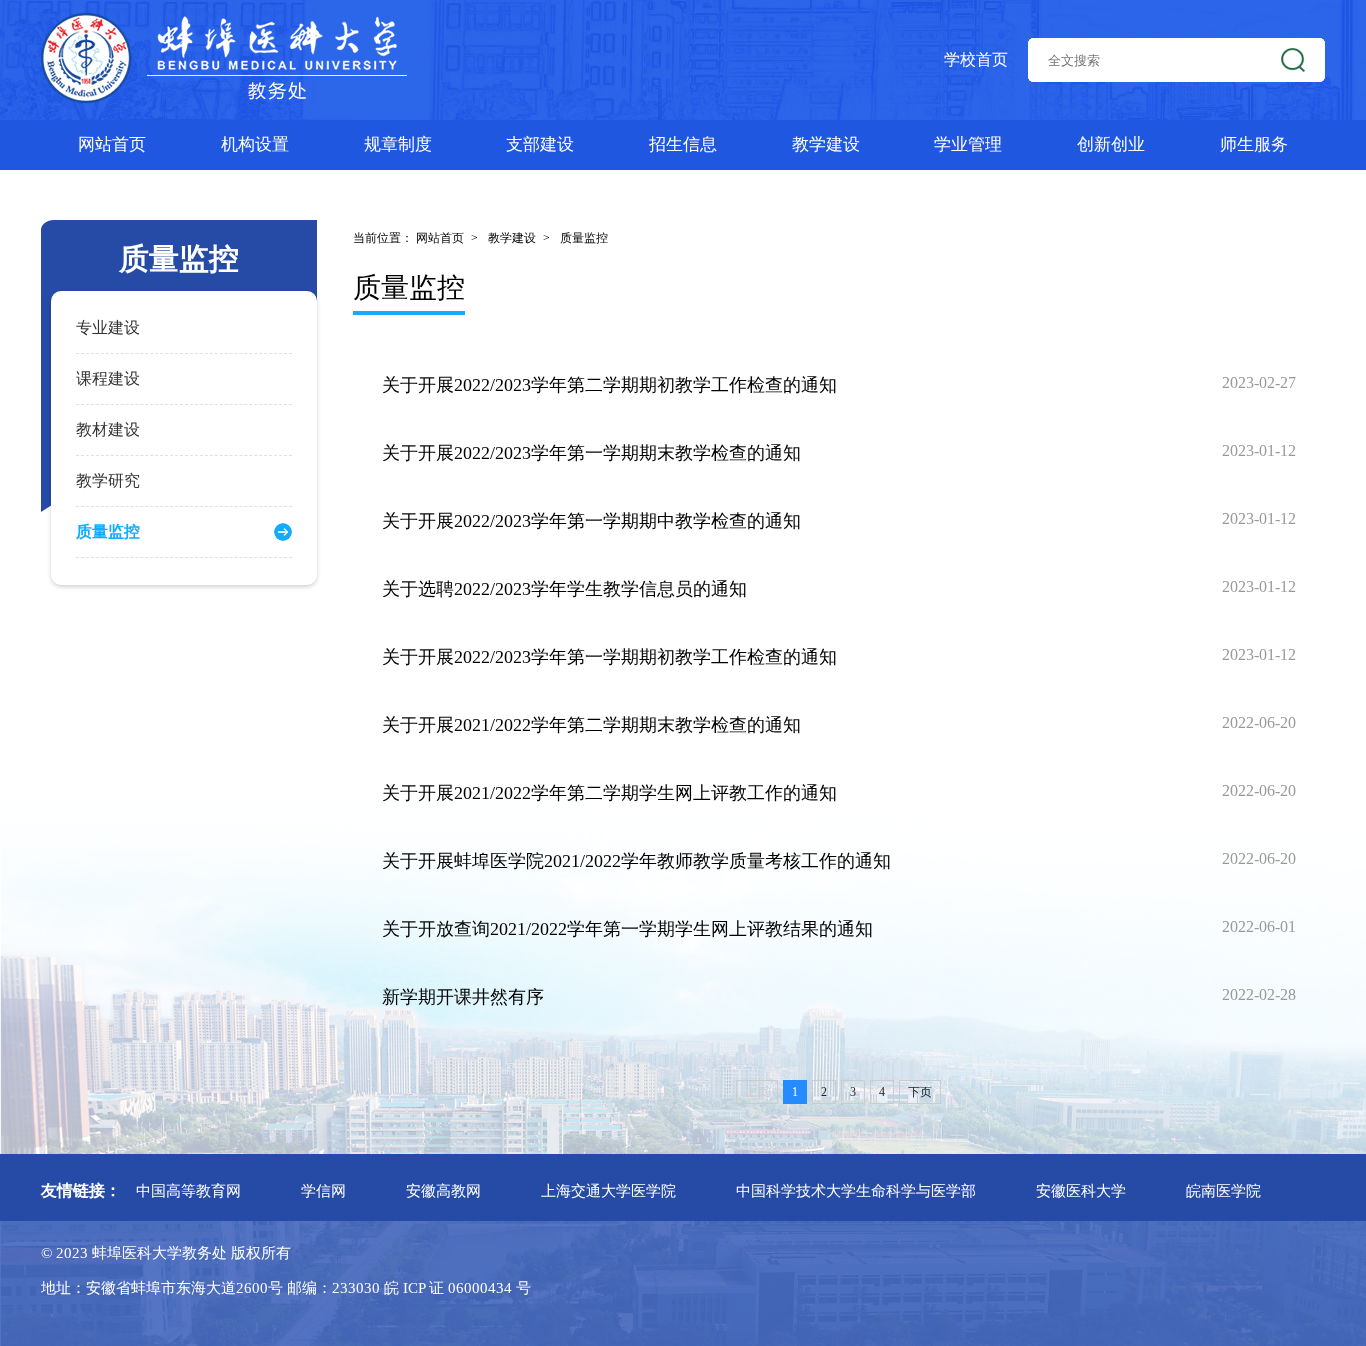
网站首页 (112, 144)
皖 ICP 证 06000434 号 (455, 1288)
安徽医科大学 (1081, 1191)
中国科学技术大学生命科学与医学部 (856, 1191)
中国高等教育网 (188, 1191)
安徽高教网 (443, 1191)
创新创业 (1111, 144)
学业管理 (968, 144)
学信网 (323, 1191)
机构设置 (255, 144)
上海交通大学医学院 (608, 1191)
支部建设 (540, 144)
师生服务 (1254, 144)
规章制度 (398, 144)
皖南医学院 (1223, 1191)
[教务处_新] (225, 60)
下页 (920, 1092)
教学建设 (826, 144)
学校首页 (976, 59)
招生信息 (683, 144)
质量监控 (584, 238)
